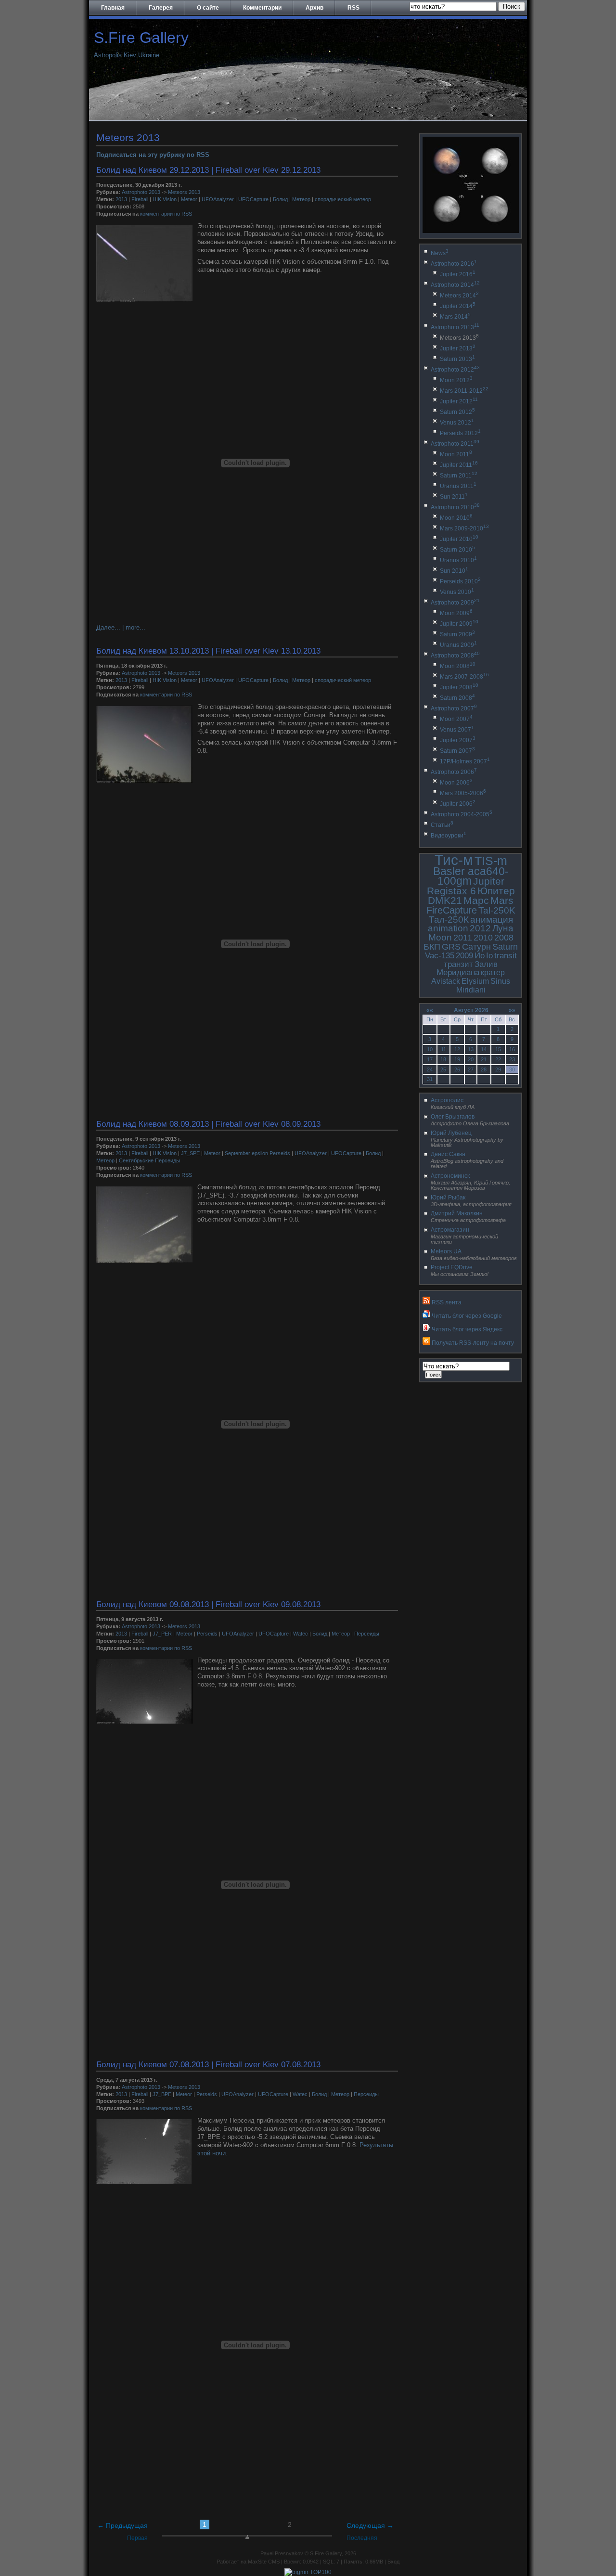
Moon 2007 (456, 719)
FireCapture (452, 910)
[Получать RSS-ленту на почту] (426, 1343)
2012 (480, 928)
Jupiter (489, 881)
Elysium (475, 981)
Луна (503, 928)
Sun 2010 (454, 571)
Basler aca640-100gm (471, 876)
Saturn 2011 (459, 476)
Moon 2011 (456, 454)
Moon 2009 (456, 613)
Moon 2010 (456, 518)
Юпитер (496, 891)
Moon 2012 (456, 380)
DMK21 (445, 900)
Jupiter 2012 (459, 401)
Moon (440, 937)
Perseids (207, 1634)
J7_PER (162, 1634)
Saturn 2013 (457, 359)
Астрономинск (450, 1176)
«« (430, 1010)
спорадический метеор (343, 199)
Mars (502, 900)
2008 (504, 938)
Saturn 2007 (457, 751)
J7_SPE (190, 1153)
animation (448, 928)
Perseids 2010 (460, 581)
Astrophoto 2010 (455, 507)
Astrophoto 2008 (455, 656)
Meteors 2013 (184, 192)
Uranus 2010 (458, 560)
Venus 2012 (457, 423)
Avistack (446, 981)
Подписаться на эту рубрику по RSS (153, 155)
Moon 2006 (456, 783)
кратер (493, 972)
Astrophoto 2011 (455, 444)
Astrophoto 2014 (455, 285)
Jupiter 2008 (459, 687)
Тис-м (454, 860)
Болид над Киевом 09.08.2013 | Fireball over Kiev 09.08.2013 (208, 1604)
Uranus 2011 (458, 486)
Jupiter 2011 (459, 465)
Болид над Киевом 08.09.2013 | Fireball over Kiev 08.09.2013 (208, 1124)
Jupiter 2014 (458, 306)
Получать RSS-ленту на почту (473, 1343)
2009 (464, 956)
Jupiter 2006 (458, 804)
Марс (476, 900)
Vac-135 (440, 956)
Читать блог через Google (467, 1316)
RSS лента (447, 1302)
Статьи (442, 825)
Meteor (189, 199)
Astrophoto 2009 (455, 603)
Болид (280, 199)
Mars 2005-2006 (463, 793)
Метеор (301, 199)
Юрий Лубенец (451, 1133)
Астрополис (447, 1100)
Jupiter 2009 (459, 624)
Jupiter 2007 (458, 740)
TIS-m (491, 861)
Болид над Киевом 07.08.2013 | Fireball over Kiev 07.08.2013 (208, 2064)
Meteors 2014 (459, 296)
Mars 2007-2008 (464, 677)
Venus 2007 (457, 730)
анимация (492, 920)
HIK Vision (165, 199)
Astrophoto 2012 (455, 370)
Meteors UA (446, 1251)
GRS (451, 947)
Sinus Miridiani (483, 985)
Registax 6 (451, 891)
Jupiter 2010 (459, 539)
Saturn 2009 (457, 634)
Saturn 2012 (457, 412)
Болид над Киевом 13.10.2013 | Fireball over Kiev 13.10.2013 (208, 651)
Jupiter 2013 (458, 348)
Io (489, 956)
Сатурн (476, 947)
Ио (480, 956)
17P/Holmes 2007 (465, 761)
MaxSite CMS (264, 2562)
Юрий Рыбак (448, 1198)
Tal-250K (497, 910)
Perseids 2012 (460, 433)
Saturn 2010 (457, 550)
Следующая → (370, 2525)
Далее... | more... (121, 627)
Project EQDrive (452, 1267)
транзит (458, 964)
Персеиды (367, 1634)
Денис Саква (448, 1154)
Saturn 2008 (457, 698)
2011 (463, 938)
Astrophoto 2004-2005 (462, 814)
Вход (393, 2562)
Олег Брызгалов (453, 1117)
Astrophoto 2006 (454, 772)
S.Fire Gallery (141, 38)
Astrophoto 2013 (141, 192)
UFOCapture (253, 199)
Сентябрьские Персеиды (149, 1160)
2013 (121, 199)
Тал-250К (449, 920)
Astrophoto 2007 (454, 708)
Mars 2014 (455, 317)
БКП (432, 947)
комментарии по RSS (166, 214)
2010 (483, 938)
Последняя (362, 2538)
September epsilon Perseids (257, 1153)
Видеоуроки (449, 836)
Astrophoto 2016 (454, 264)
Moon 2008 (458, 666)
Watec (301, 1634)
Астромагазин (450, 1230)
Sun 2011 (454, 497)
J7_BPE (162, 2094)
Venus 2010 (457, 592)
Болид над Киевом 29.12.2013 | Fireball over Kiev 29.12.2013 (208, 170)
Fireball (140, 199)
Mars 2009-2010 (464, 528)
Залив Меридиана (467, 969)
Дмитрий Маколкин (457, 1213)
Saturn (505, 947)
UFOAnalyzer (218, 199)
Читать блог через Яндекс (467, 1329)
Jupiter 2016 (458, 274)
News (440, 253)
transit (506, 956)
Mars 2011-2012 (464, 391)
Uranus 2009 (458, 645)
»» (512, 1010)
